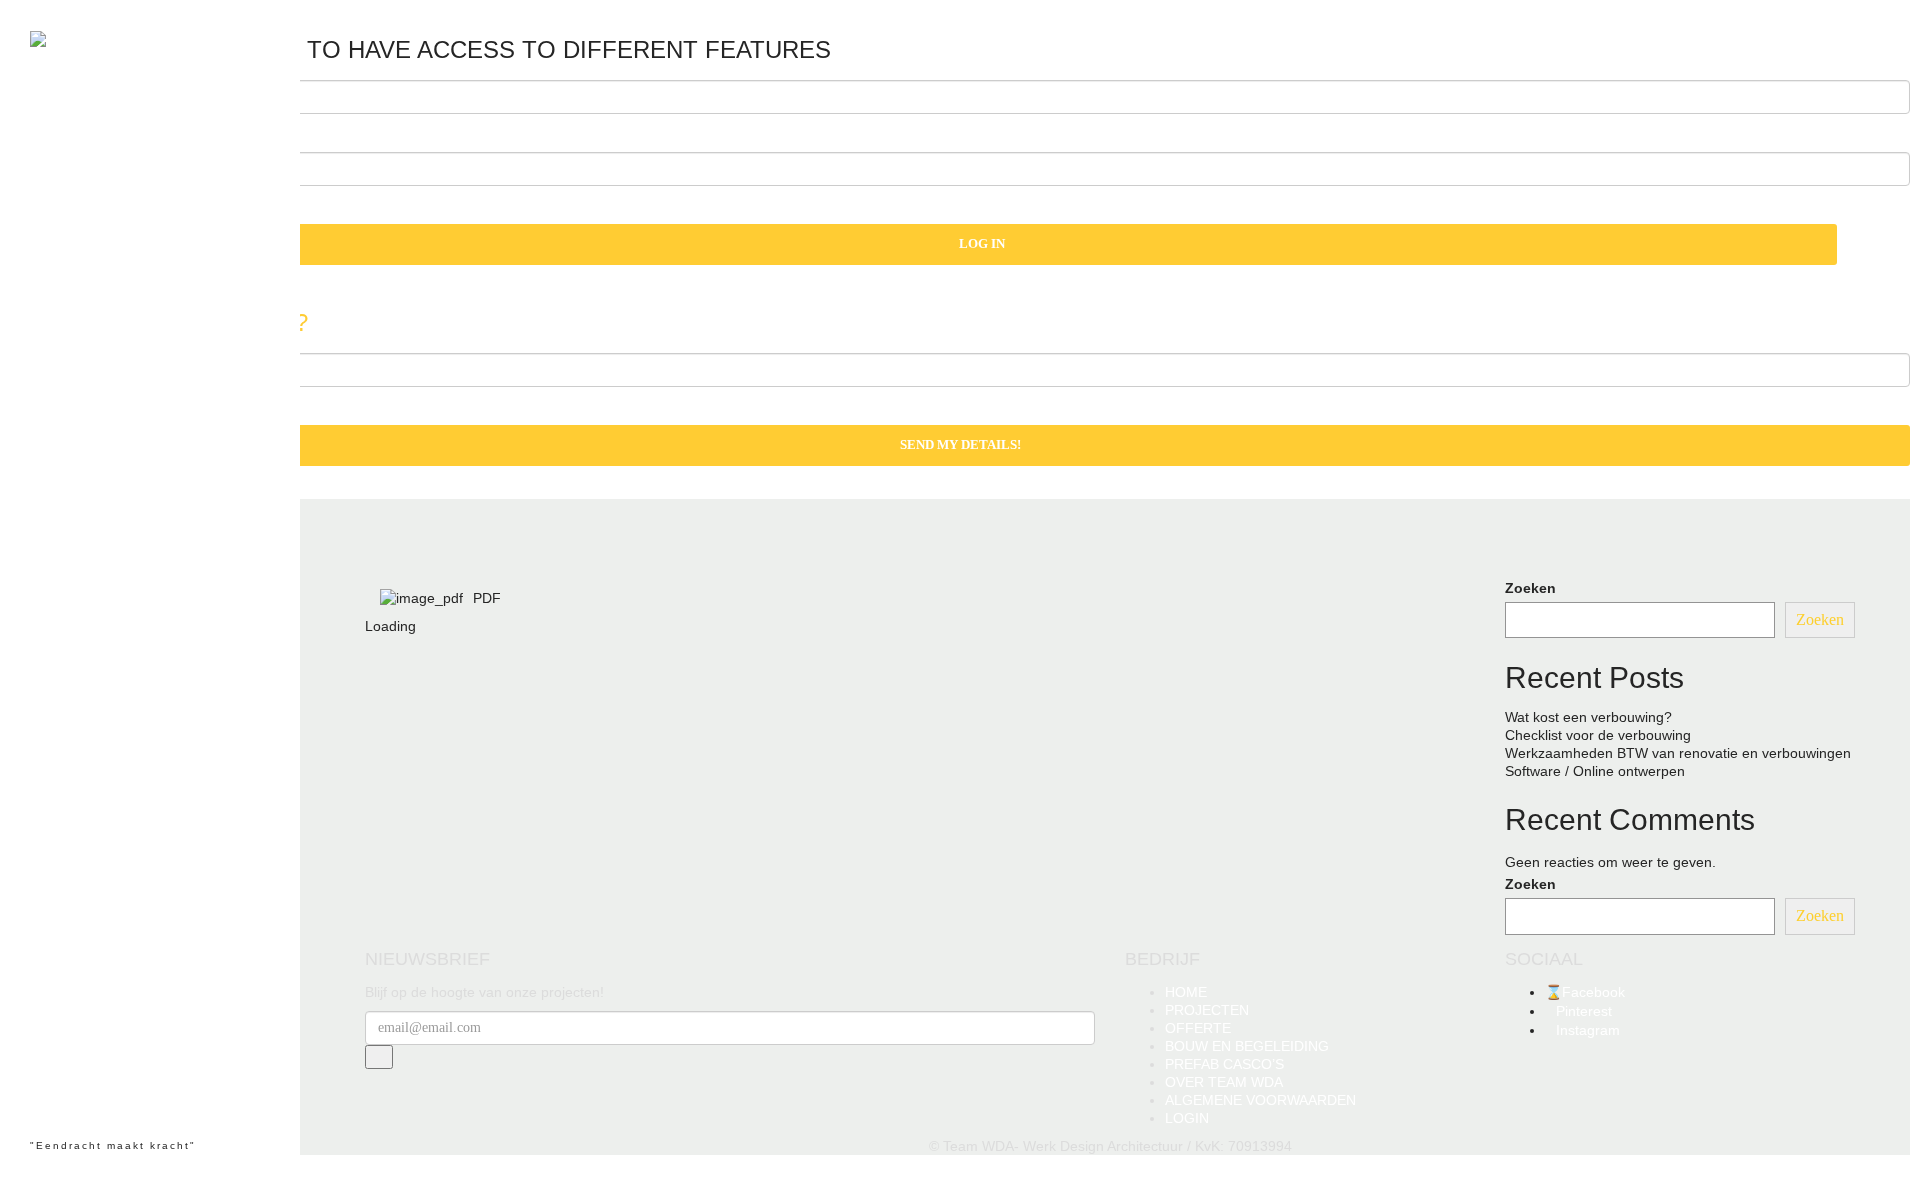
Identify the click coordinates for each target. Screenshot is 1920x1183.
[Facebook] (45, 1089)
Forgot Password (739, 794)
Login (647, 794)
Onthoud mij (679, 769)
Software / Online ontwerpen (1595, 771)
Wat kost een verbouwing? (1588, 717)
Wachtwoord (874, 743)
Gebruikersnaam (888, 717)
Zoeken (1530, 588)
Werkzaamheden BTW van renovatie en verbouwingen (1678, 753)
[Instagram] (82, 1089)
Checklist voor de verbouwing (1598, 735)
